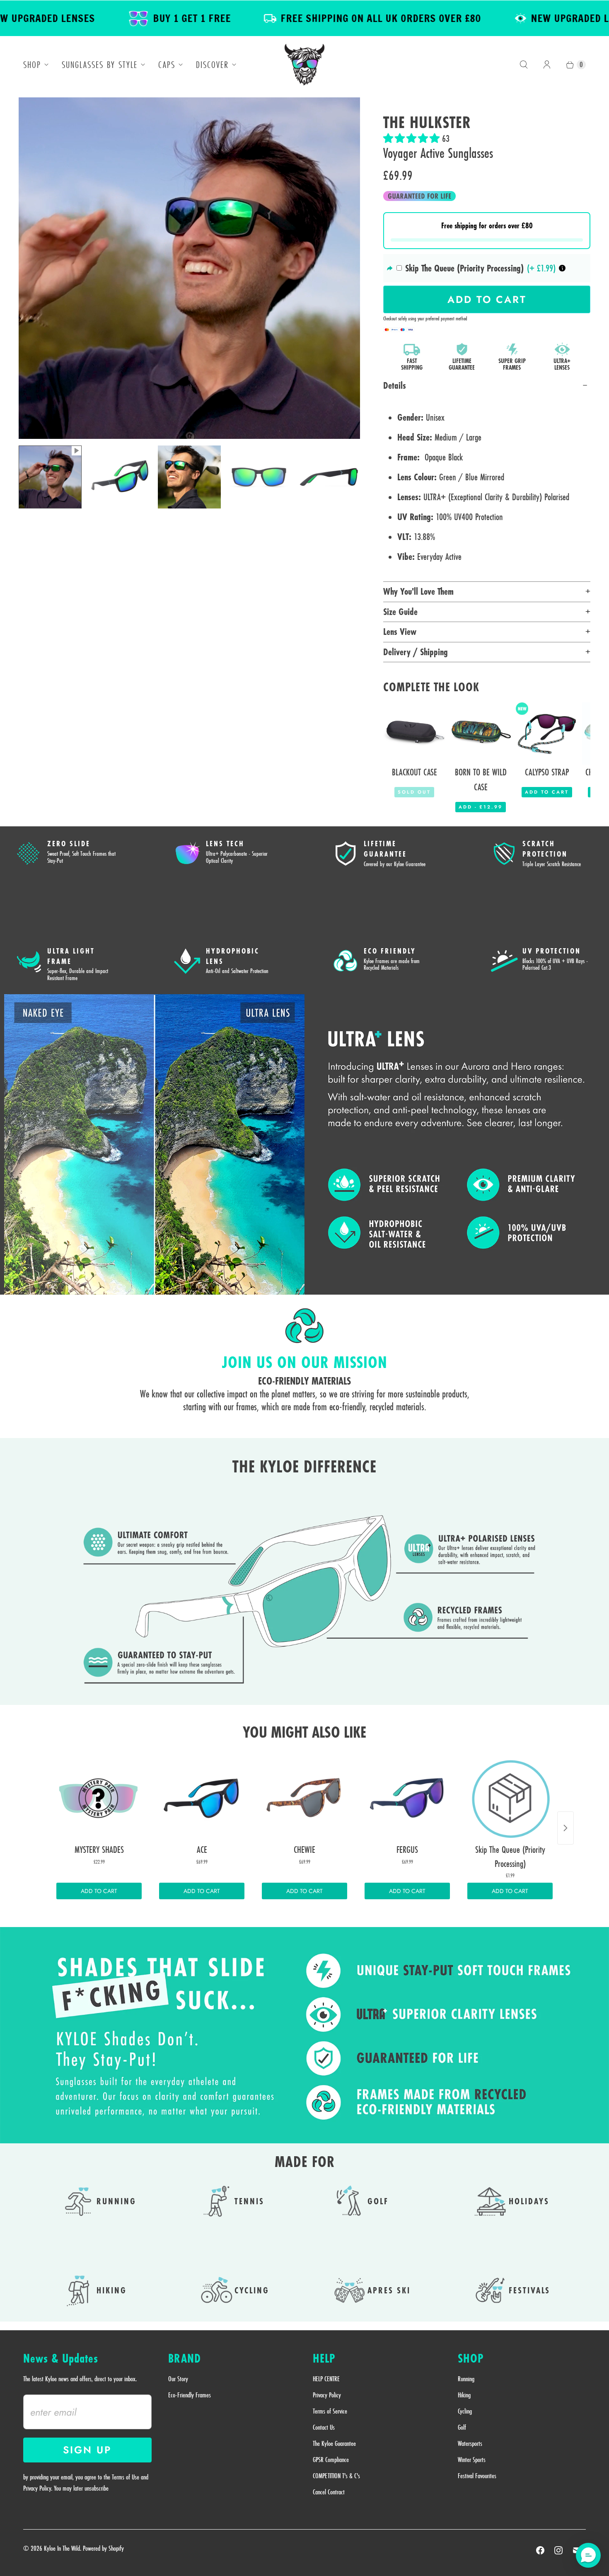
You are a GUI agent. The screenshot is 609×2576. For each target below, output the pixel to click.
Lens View (400, 632)
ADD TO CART (99, 1891)
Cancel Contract (329, 2492)
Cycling (465, 2411)
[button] (413, 138)
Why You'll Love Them (418, 591)
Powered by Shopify (103, 2548)
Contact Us (324, 2427)
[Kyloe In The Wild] (304, 65)
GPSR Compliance (331, 2460)
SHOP (32, 65)
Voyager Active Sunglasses (438, 153)
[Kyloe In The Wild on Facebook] (540, 2550)
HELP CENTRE (326, 2379)
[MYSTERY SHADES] (99, 1798)
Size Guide (400, 612)
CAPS (167, 65)
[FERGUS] (407, 1798)
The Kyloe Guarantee (334, 2443)
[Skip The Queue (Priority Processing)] (510, 1798)
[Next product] (565, 1828)
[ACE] (202, 1798)
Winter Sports (472, 2460)
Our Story (178, 2379)
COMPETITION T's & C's (336, 2476)
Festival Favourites (477, 2476)
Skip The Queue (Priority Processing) (464, 268)
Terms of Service (330, 2411)
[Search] (524, 65)
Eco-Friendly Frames (190, 2395)
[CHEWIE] (304, 1798)
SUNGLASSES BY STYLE (100, 65)
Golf (462, 2427)
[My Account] (547, 65)
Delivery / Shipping (416, 652)
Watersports (470, 2443)
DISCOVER (212, 65)
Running (466, 2379)
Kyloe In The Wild (62, 2548)
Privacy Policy (327, 2395)
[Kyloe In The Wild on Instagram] (558, 2550)
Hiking (464, 2395)
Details (395, 385)
